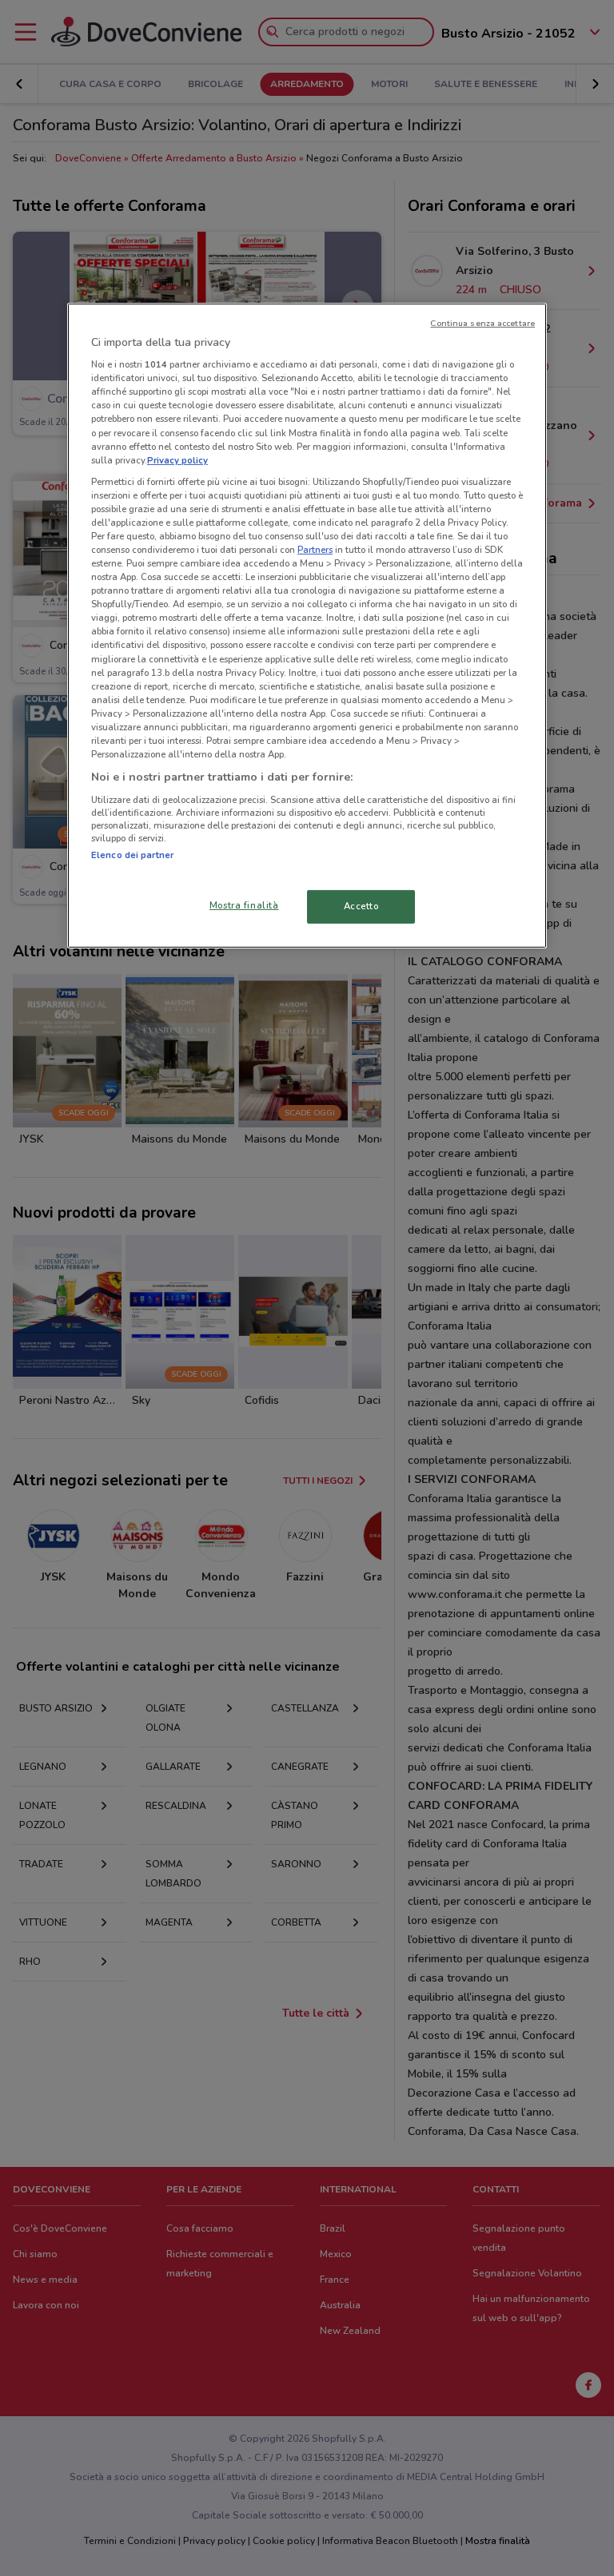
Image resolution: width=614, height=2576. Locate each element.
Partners (315, 550)
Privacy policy (177, 460)
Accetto (361, 906)
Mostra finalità (244, 905)
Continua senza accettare (482, 323)
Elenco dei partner (132, 855)
